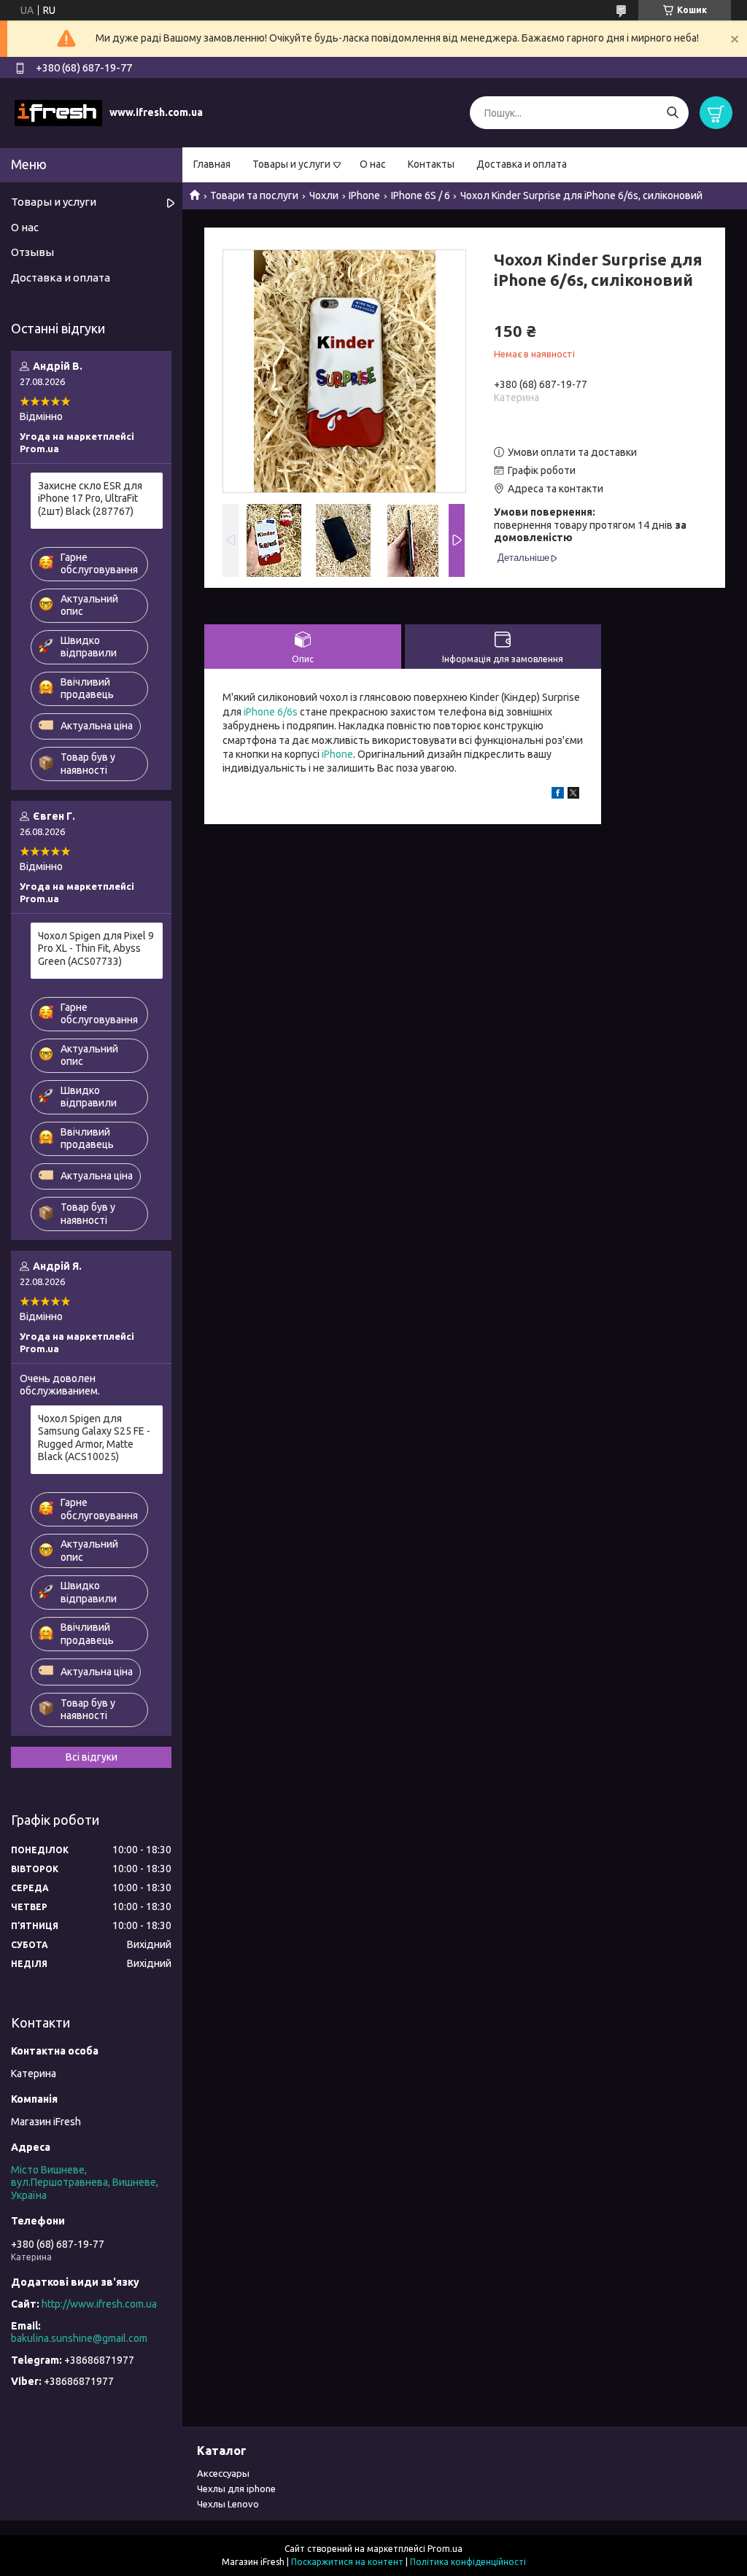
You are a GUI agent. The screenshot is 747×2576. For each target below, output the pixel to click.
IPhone (364, 195)
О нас (373, 164)
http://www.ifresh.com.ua (99, 2304)
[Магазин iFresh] (58, 112)
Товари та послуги (254, 195)
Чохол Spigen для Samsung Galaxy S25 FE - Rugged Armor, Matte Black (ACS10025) (94, 1438)
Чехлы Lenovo (228, 2504)
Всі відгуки (92, 1757)
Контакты (431, 164)
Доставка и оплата (522, 164)
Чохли (324, 195)
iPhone (337, 754)
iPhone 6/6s (271, 712)
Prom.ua (445, 2549)
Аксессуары (223, 2473)
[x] (573, 795)
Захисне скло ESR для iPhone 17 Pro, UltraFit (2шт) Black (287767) (90, 498)
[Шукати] (672, 113)
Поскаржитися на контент (347, 2562)
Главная (212, 164)
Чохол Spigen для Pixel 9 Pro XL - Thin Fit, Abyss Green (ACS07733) (96, 948)
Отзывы (32, 252)
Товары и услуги (291, 164)
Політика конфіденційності (468, 2562)
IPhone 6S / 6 (421, 195)
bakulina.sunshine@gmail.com (79, 2338)
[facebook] (558, 795)
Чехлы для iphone (236, 2488)
